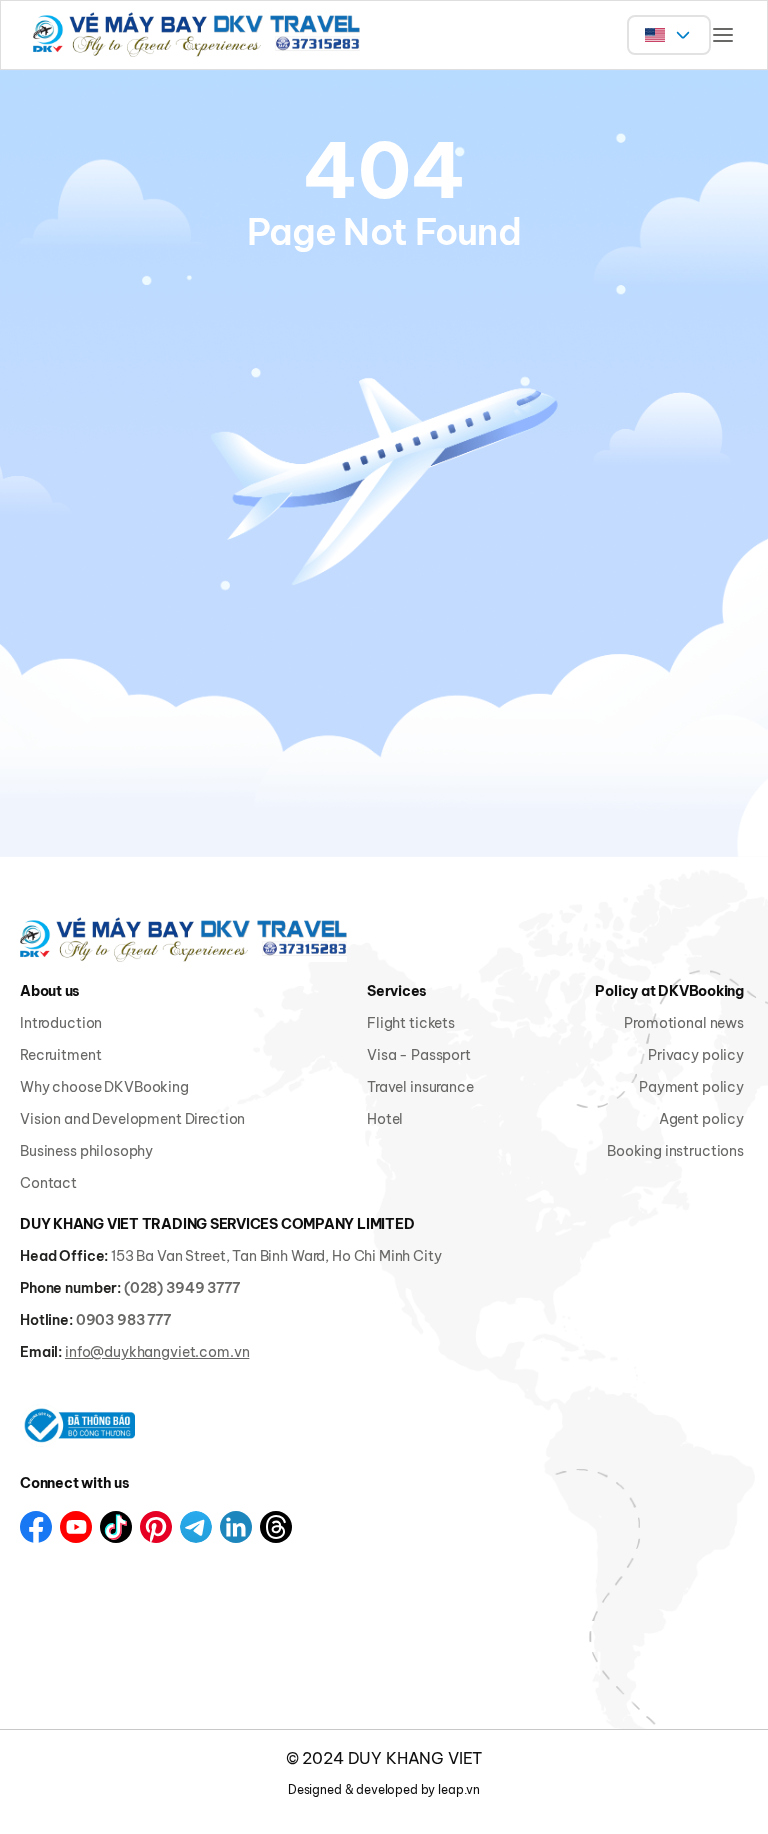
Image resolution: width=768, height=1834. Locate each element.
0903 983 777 (123, 1320)
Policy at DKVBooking (669, 991)
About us (50, 991)
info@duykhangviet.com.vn (157, 1352)
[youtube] (76, 1527)
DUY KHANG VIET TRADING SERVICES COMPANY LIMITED (217, 1224)
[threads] (276, 1527)
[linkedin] (236, 1527)
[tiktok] (116, 1527)
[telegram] (196, 1527)
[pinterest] (156, 1527)
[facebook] (36, 1527)
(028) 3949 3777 (182, 1288)
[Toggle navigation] (723, 35)
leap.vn (459, 1789)
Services (397, 991)
